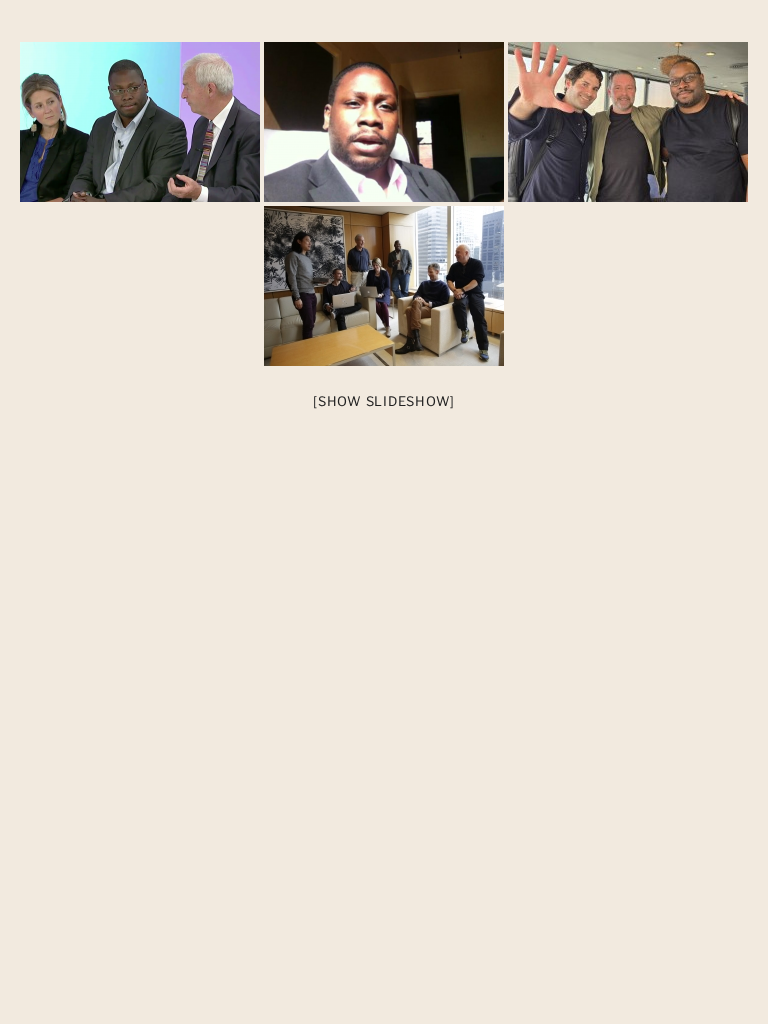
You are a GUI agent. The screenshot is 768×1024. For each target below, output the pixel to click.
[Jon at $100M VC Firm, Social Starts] (384, 286)
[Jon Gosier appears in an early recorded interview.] (384, 122)
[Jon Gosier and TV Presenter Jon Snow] (140, 122)
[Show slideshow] (384, 401)
